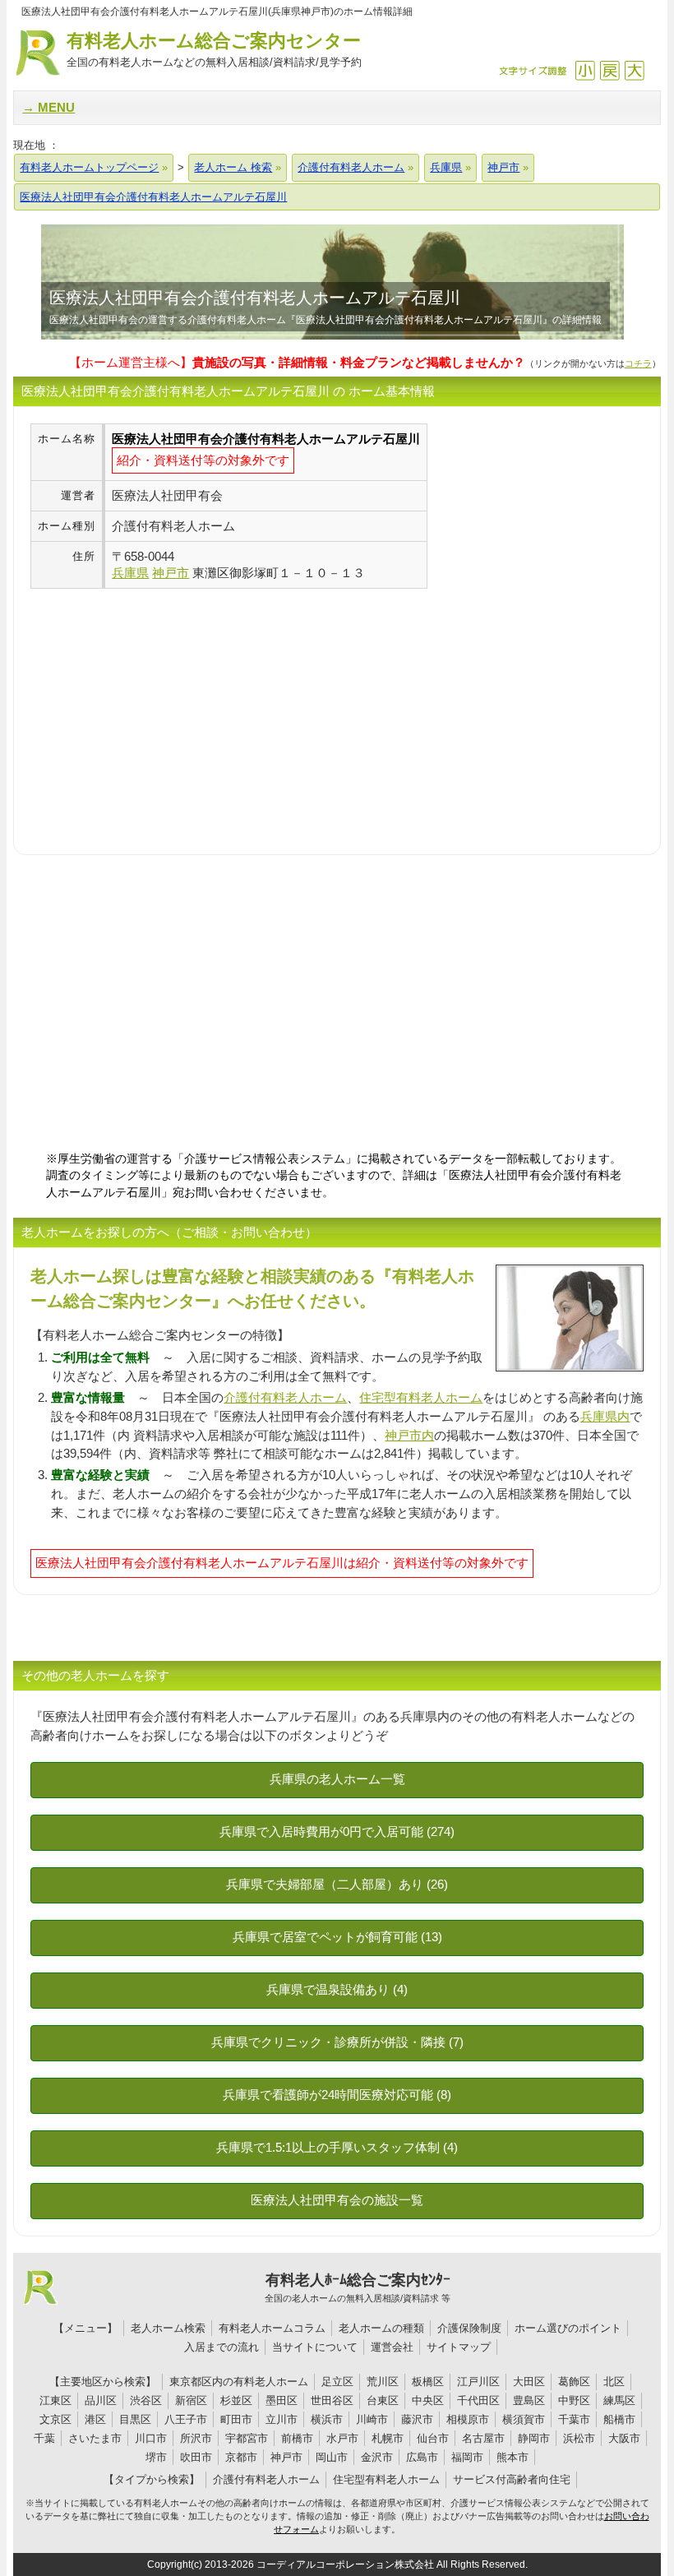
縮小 (585, 70)
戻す (609, 70)
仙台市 (433, 2438)
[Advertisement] (168, 704)
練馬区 (619, 2400)
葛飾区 (574, 2382)
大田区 (529, 2382)
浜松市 (579, 2438)
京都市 (241, 2457)
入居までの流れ (222, 2347)
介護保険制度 (469, 2328)
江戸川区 (478, 2382)
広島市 (422, 2457)
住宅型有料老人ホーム (421, 1397)
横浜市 (327, 2419)
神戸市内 (409, 1435)
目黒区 (135, 2419)
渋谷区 (146, 2400)
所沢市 (196, 2438)
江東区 (55, 2400)
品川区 (101, 2400)
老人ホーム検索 (168, 2328)
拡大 (634, 70)
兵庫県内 (605, 1416)
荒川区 (383, 2382)
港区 (95, 2419)
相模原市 (468, 2419)
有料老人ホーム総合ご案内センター (214, 49)
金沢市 (377, 2457)
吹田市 (196, 2457)
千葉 (44, 2438)
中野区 (574, 2400)
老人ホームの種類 (381, 2328)
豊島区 (529, 2400)
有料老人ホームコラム (272, 2328)
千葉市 (574, 2419)
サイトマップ (459, 2347)
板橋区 (428, 2382)
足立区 (337, 2382)
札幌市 (388, 2438)
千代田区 (478, 2400)
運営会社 (392, 2347)
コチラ (638, 363)
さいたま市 (95, 2438)
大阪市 (624, 2438)
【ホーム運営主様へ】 (297, 362)
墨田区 (282, 2400)
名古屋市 (483, 2438)
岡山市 (332, 2457)
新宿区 (191, 2400)
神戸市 (286, 2457)
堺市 (156, 2457)
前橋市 (297, 2438)
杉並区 (236, 2400)
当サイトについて (315, 2347)
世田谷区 (332, 2400)
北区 (614, 2382)
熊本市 (512, 2457)
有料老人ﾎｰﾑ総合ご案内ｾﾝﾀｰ (358, 2287)
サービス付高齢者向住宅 (512, 2479)
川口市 (151, 2438)
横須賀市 (524, 2419)
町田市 (236, 2419)
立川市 (282, 2419)
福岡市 (467, 2457)
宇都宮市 (247, 2438)
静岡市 (534, 2438)
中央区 (428, 2400)
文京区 (55, 2419)
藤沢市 (417, 2419)
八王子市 (186, 2419)
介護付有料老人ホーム (285, 1397)
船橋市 (619, 2419)
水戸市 (342, 2438)
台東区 (383, 2400)
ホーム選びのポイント (568, 2328)
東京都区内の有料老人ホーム (239, 2382)
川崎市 (372, 2419)
